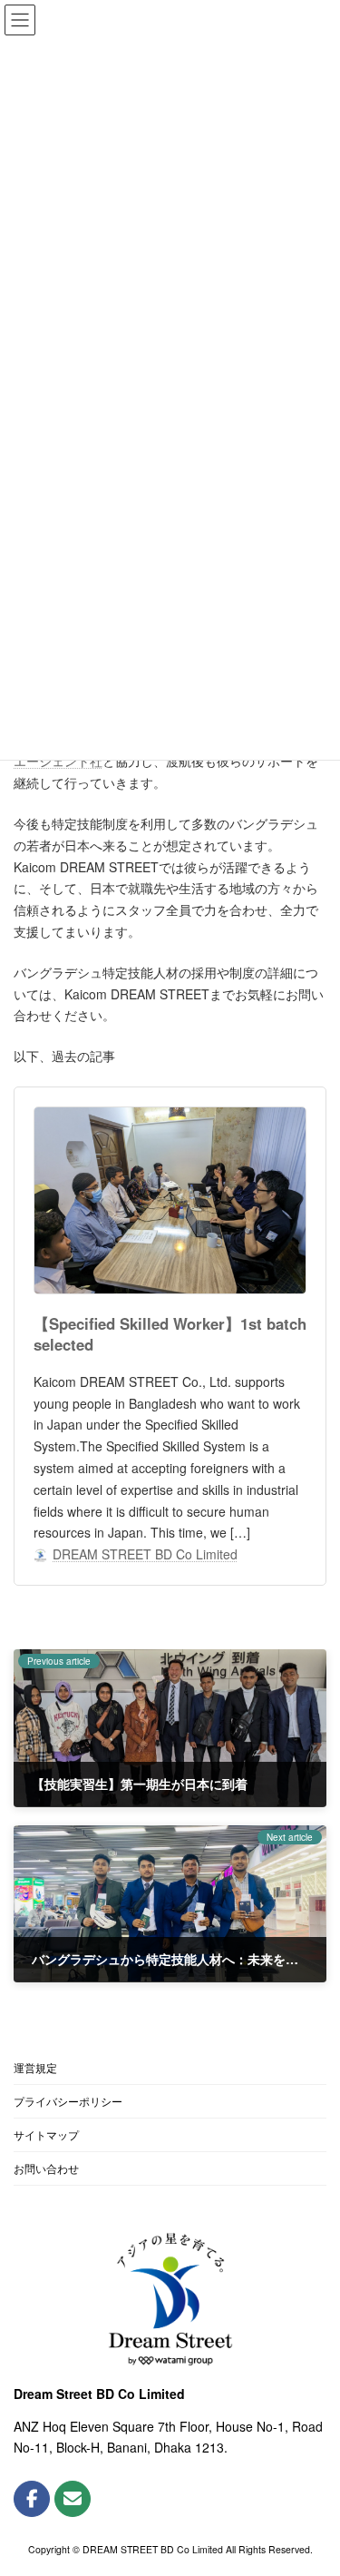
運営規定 (35, 2067)
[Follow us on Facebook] (32, 2499)
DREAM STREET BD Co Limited (145, 1554)
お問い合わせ (46, 2168)
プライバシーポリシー (68, 2101)
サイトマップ (46, 2134)
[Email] (73, 2499)
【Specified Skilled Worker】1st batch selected (170, 1334)
